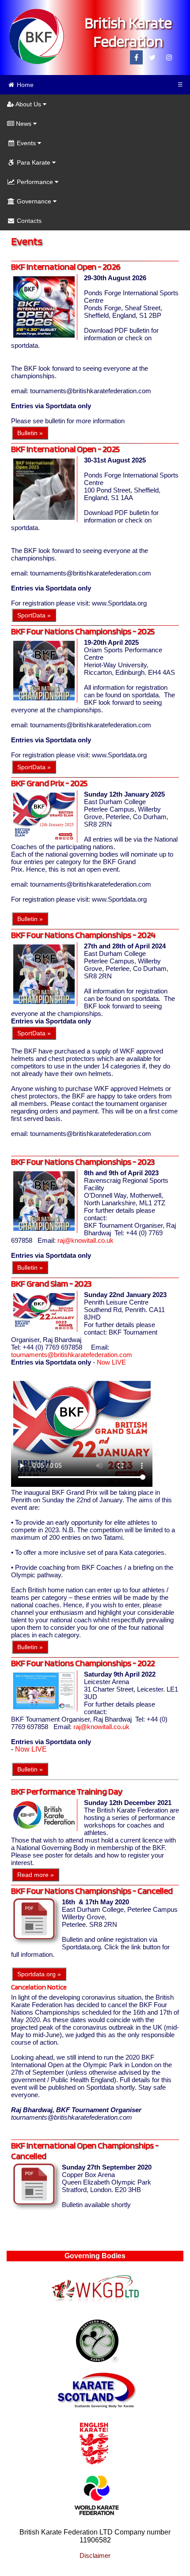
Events (26, 143)
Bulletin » (30, 433)
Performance (35, 182)
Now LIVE (111, 1362)
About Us (28, 104)
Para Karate (34, 162)
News (24, 124)
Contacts (28, 221)
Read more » (36, 1875)
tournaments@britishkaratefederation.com (72, 1355)
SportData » (34, 615)
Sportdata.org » (39, 1974)
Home (24, 85)
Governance (34, 201)
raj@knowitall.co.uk (85, 1240)
